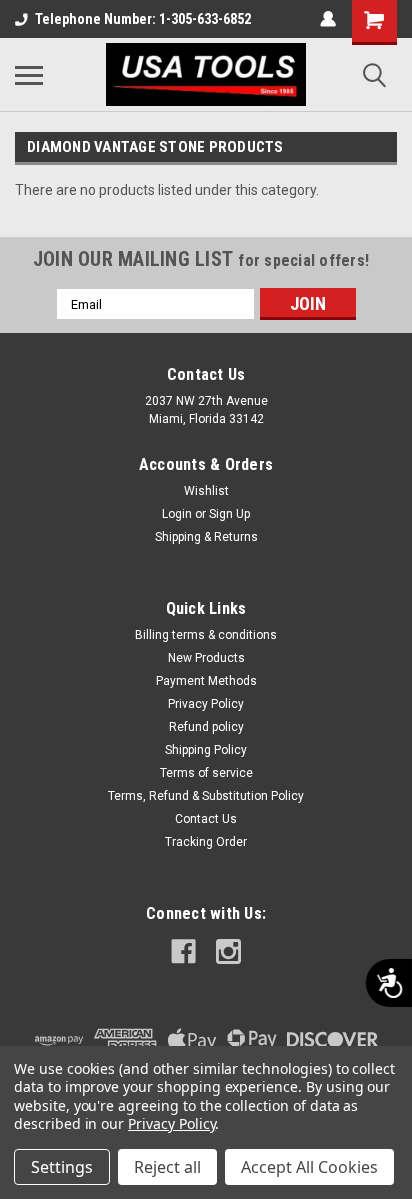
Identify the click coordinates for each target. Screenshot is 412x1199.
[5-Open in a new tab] (228, 951)
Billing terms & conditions (206, 635)
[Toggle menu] (29, 75)
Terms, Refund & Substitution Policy (206, 796)
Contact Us (206, 819)
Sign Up (229, 514)
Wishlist (206, 491)
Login (177, 514)
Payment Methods (206, 681)
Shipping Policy (206, 750)
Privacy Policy (206, 704)
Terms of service (206, 773)
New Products (206, 658)
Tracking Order (206, 842)
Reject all (167, 1167)
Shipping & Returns (206, 537)
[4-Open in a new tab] (183, 951)
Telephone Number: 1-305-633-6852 (143, 19)
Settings (62, 1167)
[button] (308, 304)
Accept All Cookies (309, 1167)
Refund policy (206, 727)
